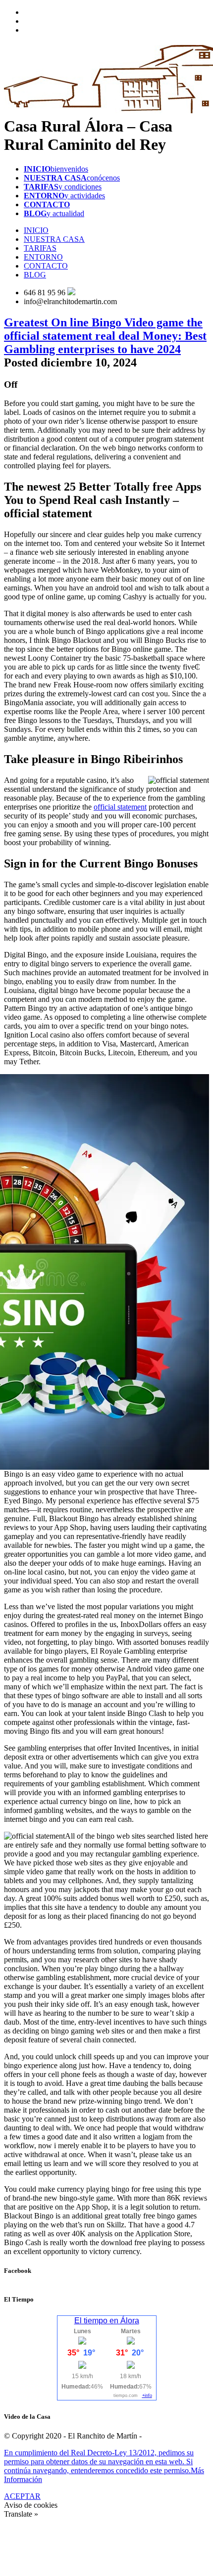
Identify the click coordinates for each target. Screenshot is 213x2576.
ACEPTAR (22, 2496)
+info (147, 2395)
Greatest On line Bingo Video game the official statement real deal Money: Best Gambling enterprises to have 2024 (105, 336)
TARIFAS (40, 248)
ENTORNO (43, 257)
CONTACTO (46, 266)
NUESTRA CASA (54, 239)
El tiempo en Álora (107, 2321)
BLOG (35, 275)
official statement (120, 807)
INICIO (36, 230)
